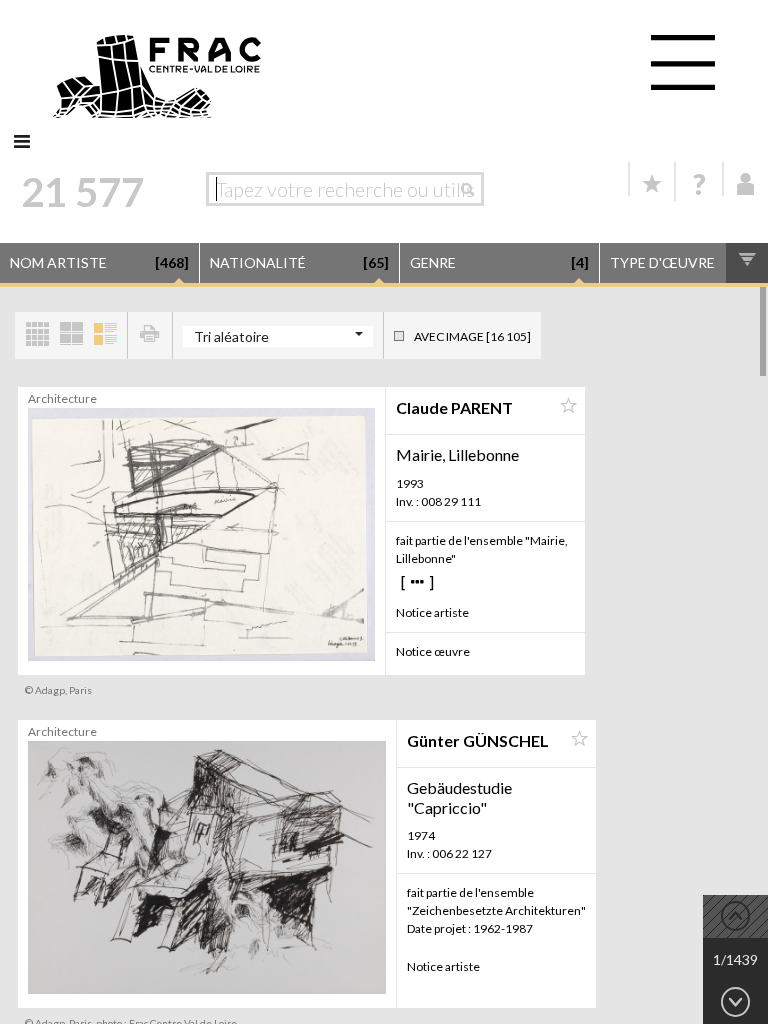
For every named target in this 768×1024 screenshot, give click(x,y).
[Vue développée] (105, 335)
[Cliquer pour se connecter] (746, 184)
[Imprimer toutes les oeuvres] (150, 335)
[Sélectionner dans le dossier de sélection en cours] (568, 406)
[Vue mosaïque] (37, 335)
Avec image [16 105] (472, 336)
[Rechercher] (472, 189)
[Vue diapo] (71, 335)
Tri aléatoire (231, 336)
